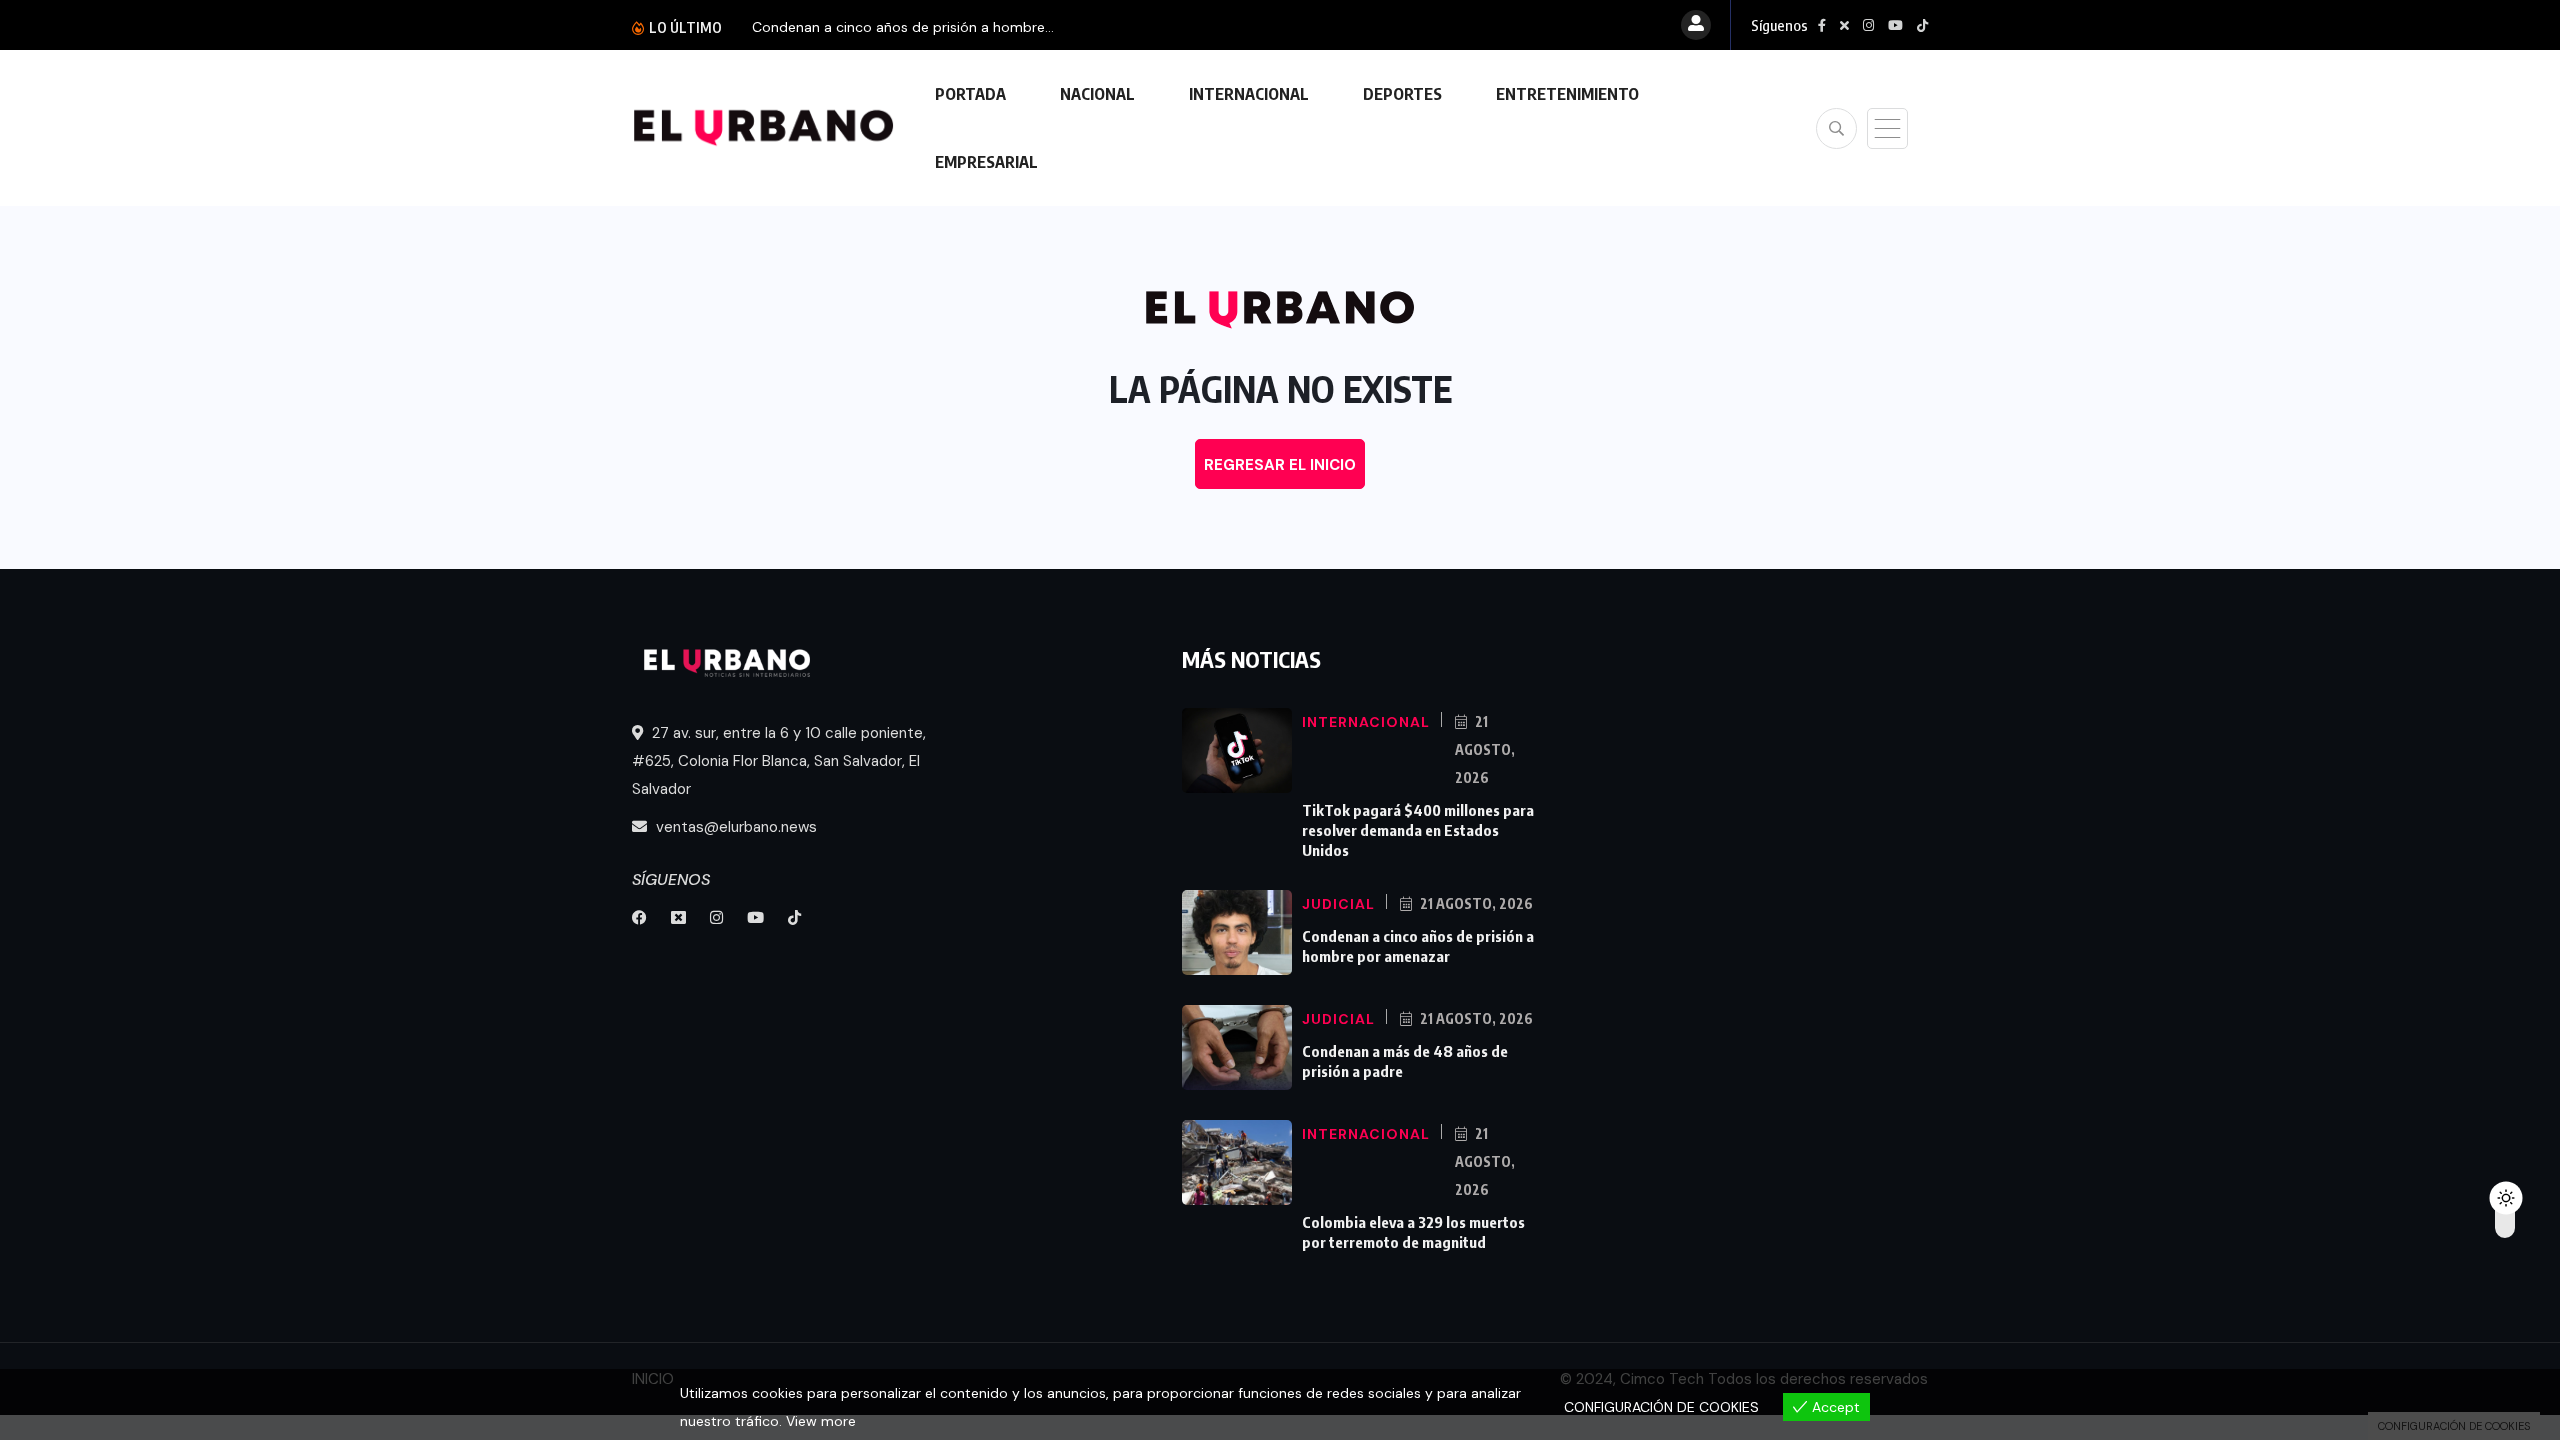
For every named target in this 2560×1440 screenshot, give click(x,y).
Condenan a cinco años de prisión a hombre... (903, 27)
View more (821, 1421)
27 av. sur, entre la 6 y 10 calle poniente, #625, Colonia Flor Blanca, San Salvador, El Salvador (779, 761)
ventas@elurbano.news (734, 827)
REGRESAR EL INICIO (1280, 465)
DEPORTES (1402, 94)
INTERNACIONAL (1249, 94)
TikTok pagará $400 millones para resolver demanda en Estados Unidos (1418, 830)
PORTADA (970, 94)
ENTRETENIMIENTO (1567, 94)
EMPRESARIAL (986, 162)
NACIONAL (1097, 94)
